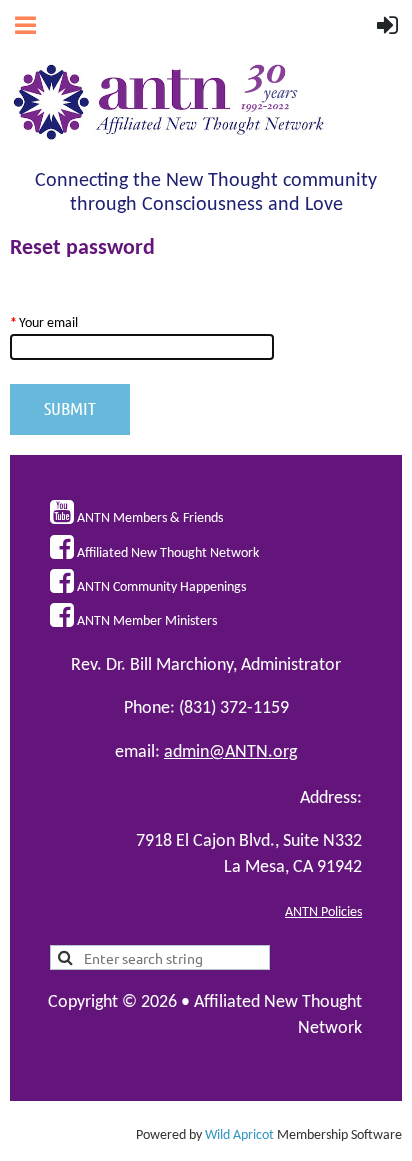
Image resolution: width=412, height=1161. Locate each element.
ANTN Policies (323, 912)
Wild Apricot (239, 1135)
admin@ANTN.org (230, 752)
